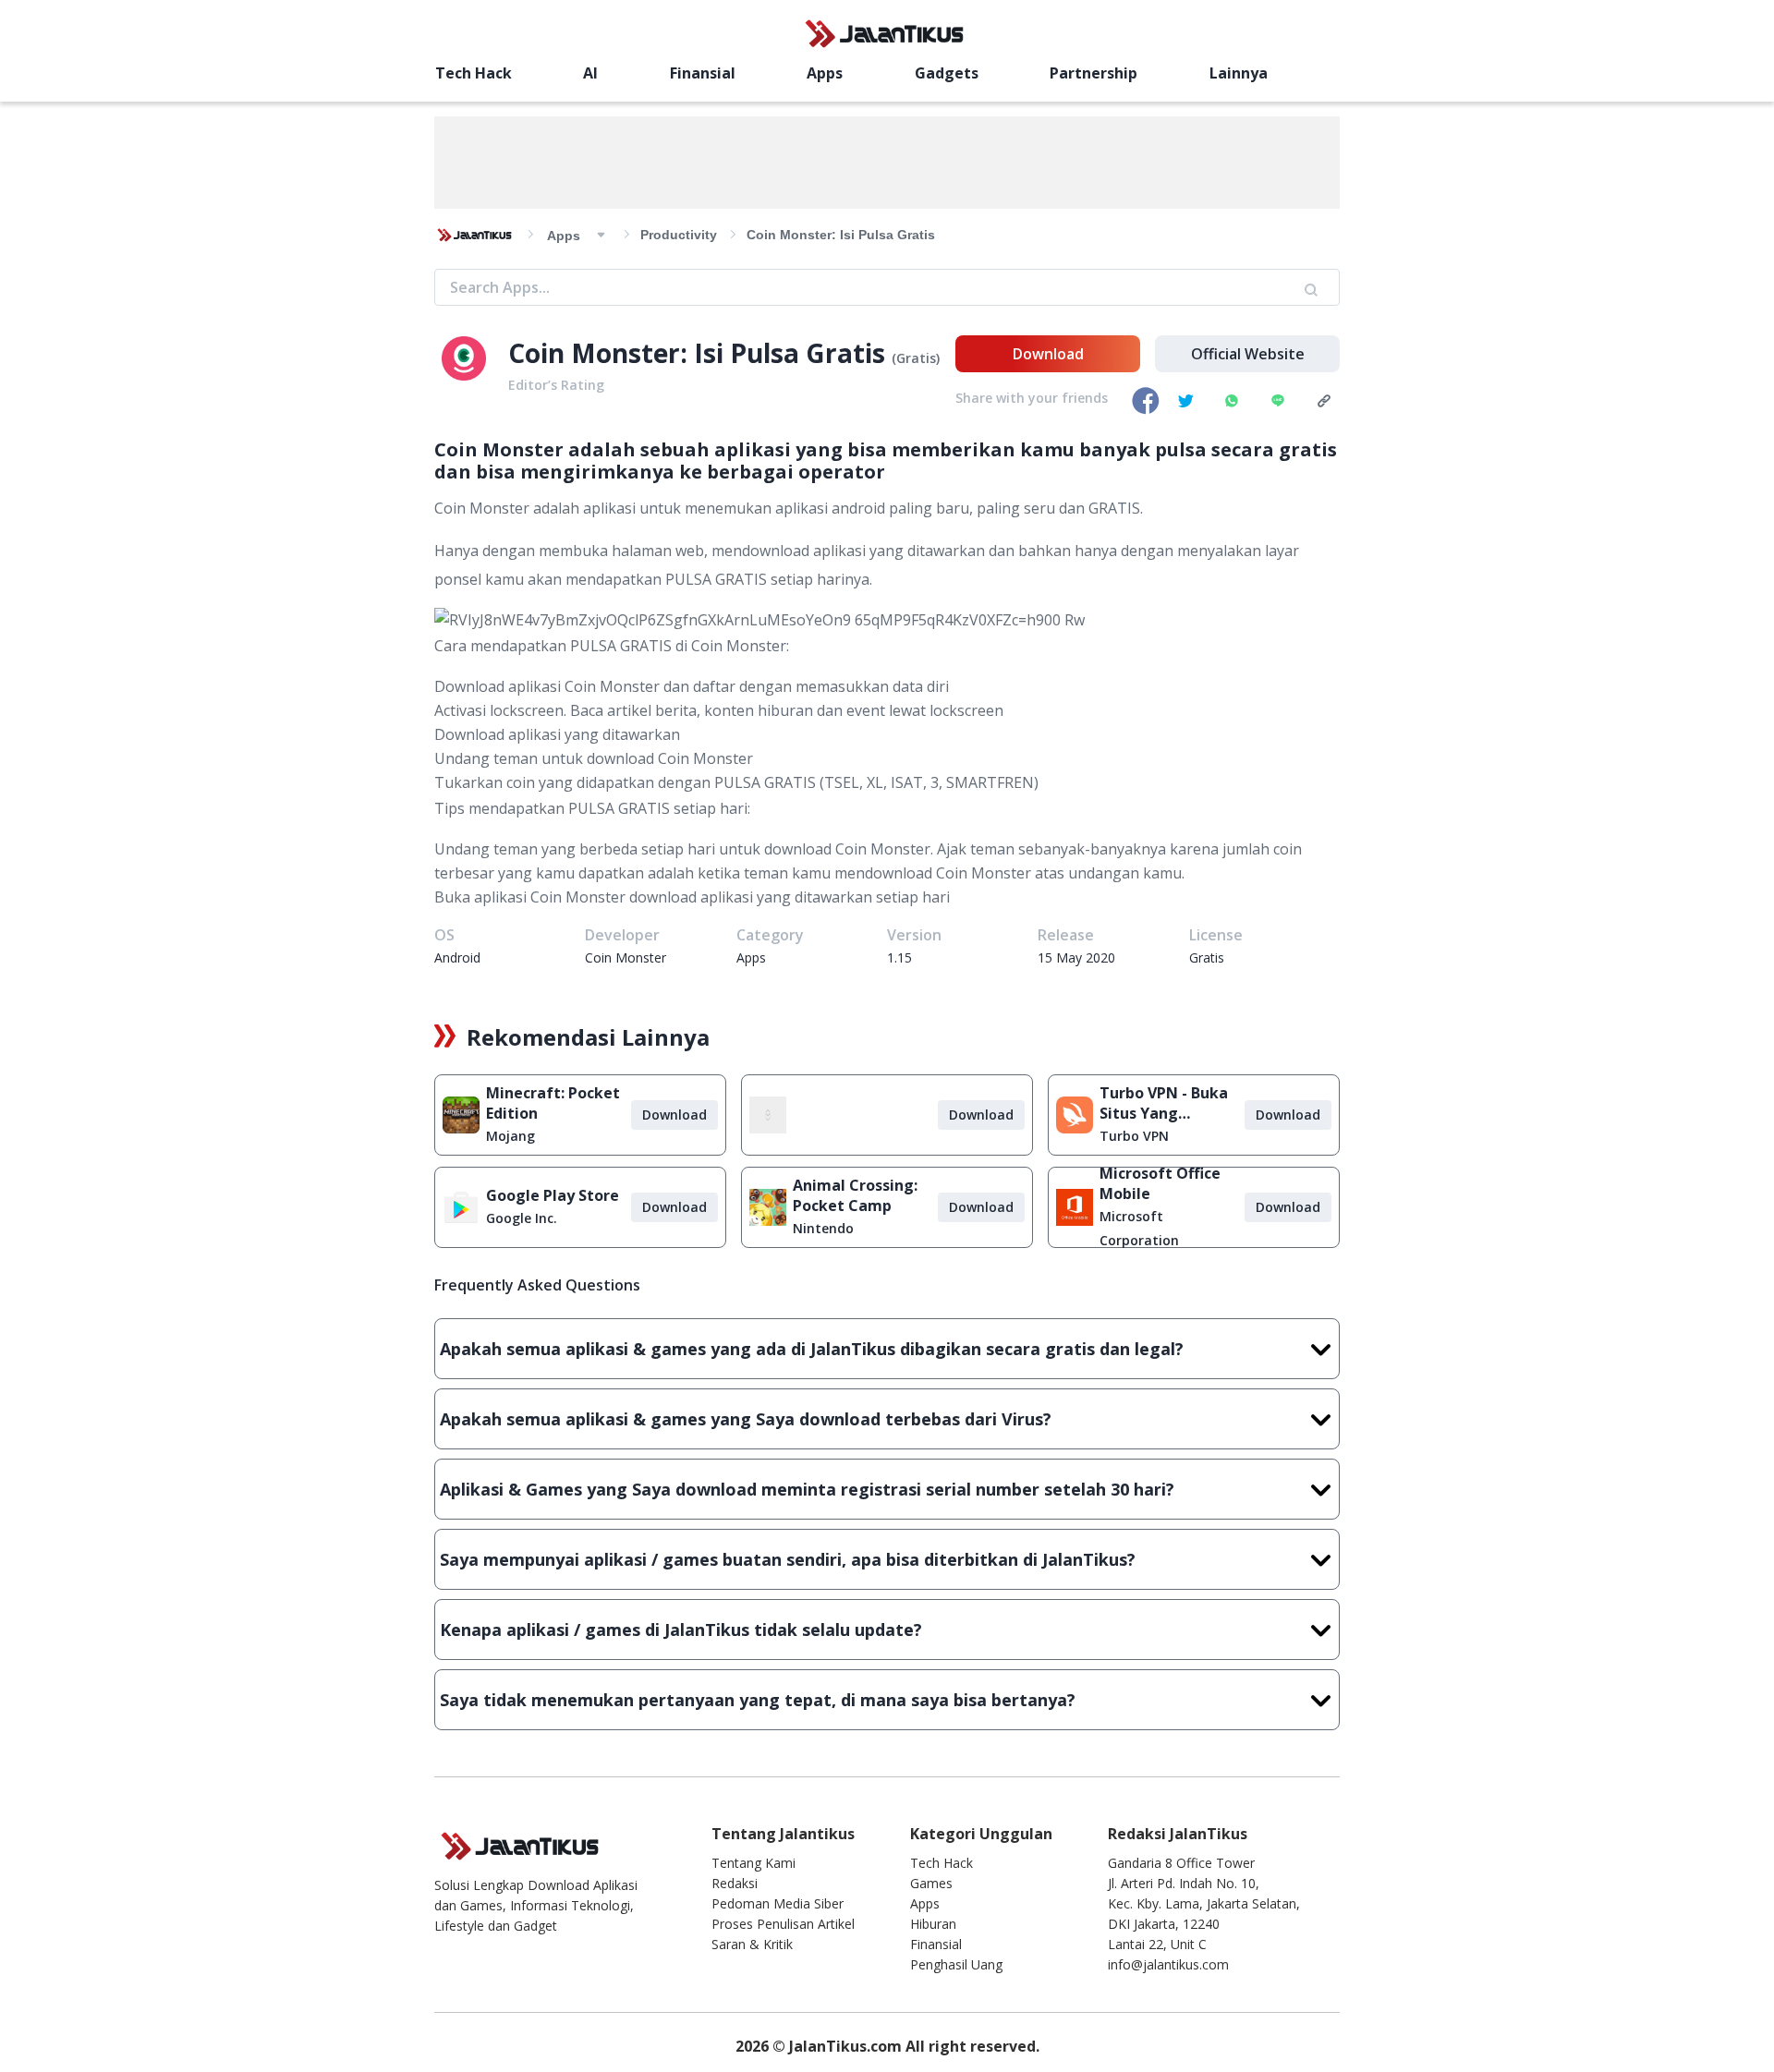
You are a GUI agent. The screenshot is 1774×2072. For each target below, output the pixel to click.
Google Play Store (553, 1195)
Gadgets (947, 73)
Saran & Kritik (752, 1944)
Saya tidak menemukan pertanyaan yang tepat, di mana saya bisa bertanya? (758, 1700)
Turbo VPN (1134, 1136)
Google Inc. (522, 1218)
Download (1048, 354)
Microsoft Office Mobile (1160, 1183)
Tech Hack (474, 73)
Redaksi (735, 1883)
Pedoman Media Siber (778, 1903)
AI (590, 73)
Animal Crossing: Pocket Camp (855, 1195)
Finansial (703, 73)
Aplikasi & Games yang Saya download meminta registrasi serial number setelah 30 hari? (807, 1489)
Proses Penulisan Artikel (783, 1924)
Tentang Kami (753, 1863)
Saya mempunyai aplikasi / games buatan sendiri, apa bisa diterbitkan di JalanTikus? (788, 1559)
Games (931, 1883)
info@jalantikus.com (1168, 1964)
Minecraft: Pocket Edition (553, 1103)
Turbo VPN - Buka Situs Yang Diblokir (1164, 1103)
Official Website (1248, 354)
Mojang (510, 1136)
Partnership (1094, 73)
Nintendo (823, 1228)
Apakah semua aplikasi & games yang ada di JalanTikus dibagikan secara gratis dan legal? (812, 1349)
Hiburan (933, 1924)
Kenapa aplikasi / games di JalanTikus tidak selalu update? (681, 1630)
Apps (825, 73)
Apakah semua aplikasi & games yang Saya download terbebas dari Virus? (746, 1419)
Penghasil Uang (956, 1964)
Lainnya (1239, 73)
